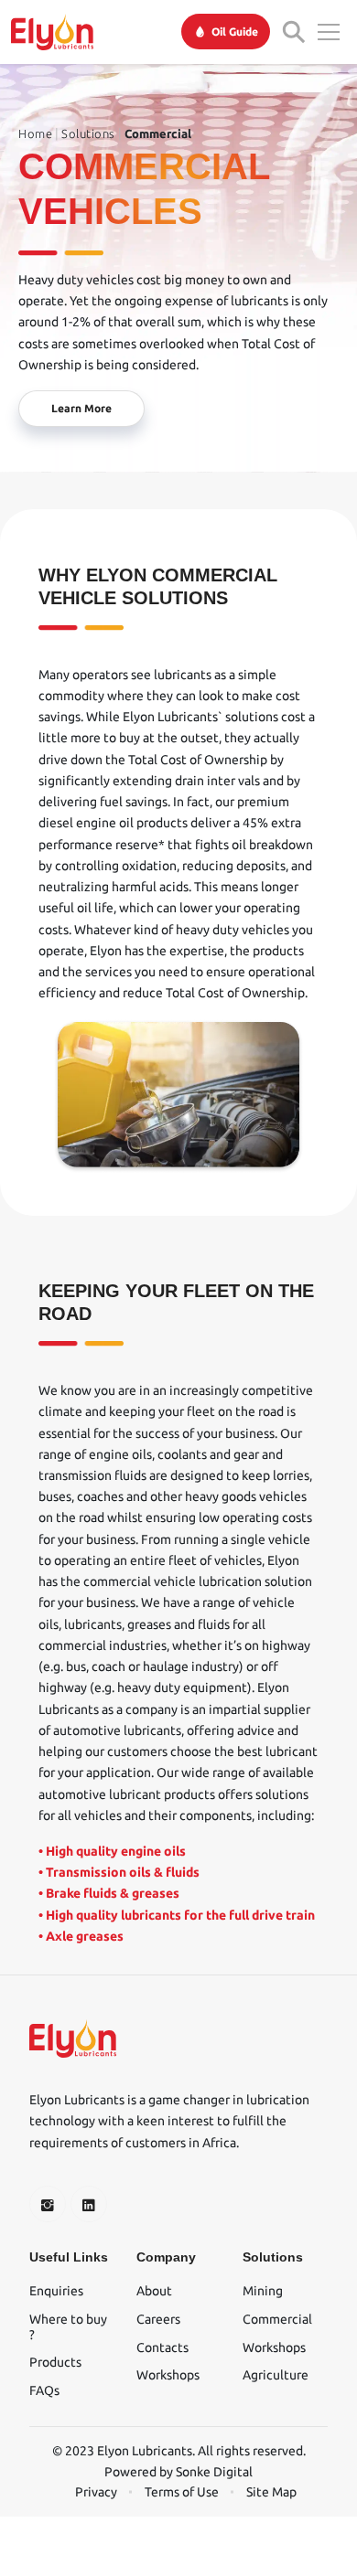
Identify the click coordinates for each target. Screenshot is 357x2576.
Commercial (158, 133)
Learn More (81, 408)
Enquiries (56, 2291)
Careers (158, 2319)
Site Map (271, 2492)
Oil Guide (235, 32)
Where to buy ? (68, 2327)
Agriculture (276, 2375)
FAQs (44, 2390)
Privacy (96, 2492)
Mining (263, 2291)
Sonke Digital (214, 2472)
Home (35, 133)
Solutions (88, 133)
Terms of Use (182, 2492)
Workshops (168, 2375)
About (154, 2291)
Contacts (162, 2347)
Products (55, 2362)
